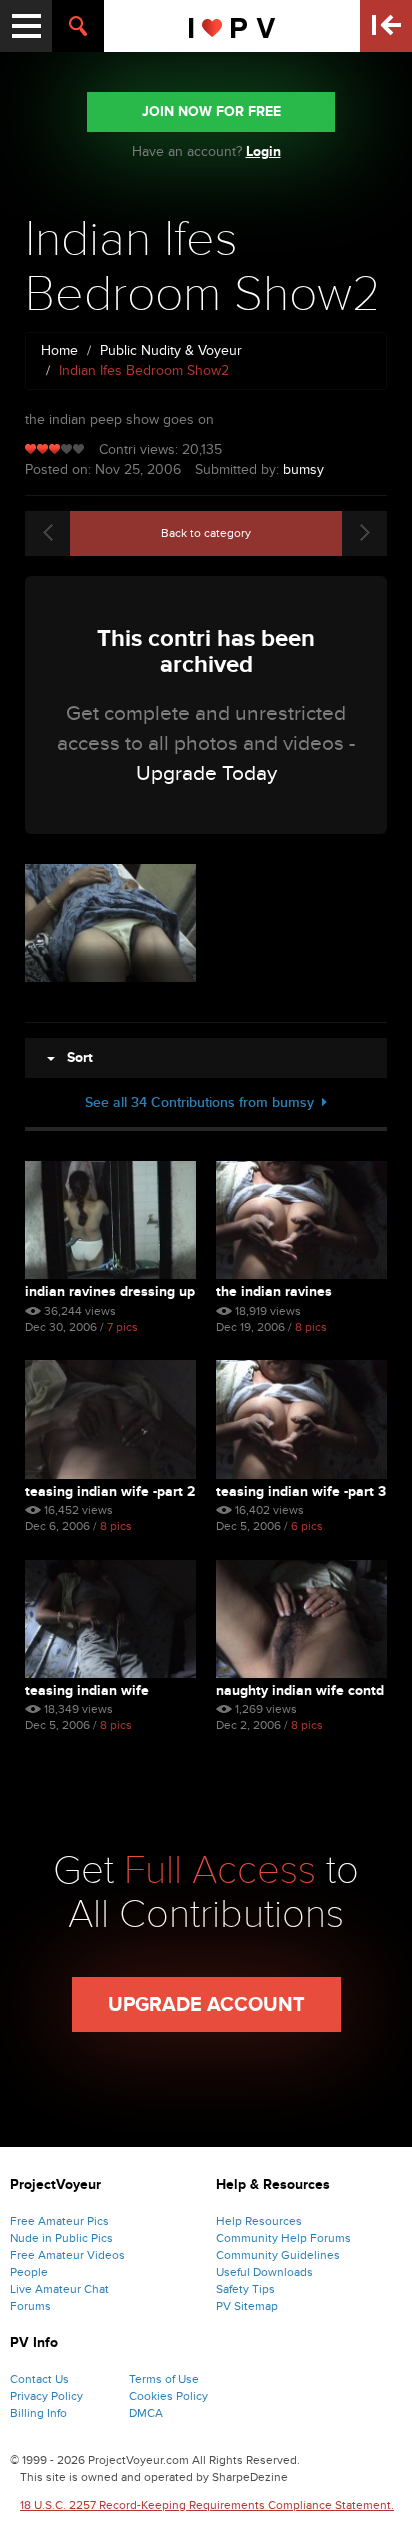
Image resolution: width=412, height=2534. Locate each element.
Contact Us (39, 2379)
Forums (30, 2306)
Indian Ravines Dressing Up (110, 1291)
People (29, 2272)
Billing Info (38, 2413)
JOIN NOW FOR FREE (211, 111)
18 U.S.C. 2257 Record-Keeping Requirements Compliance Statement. (207, 2505)
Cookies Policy (168, 2396)
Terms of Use (164, 2379)
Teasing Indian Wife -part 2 (110, 1491)
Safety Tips (245, 2289)
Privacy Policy (46, 2396)
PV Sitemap (247, 2306)
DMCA (146, 2413)
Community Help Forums (283, 2238)
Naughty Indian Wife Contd (300, 1690)
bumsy (303, 469)
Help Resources (259, 2221)
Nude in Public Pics (61, 2238)
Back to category (206, 533)
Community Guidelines (278, 2255)
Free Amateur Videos (67, 2255)
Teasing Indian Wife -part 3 (301, 1491)
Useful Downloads (264, 2272)
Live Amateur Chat (59, 2289)
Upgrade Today (206, 773)
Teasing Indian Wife (87, 1690)
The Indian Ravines (274, 1291)
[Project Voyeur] (232, 26)
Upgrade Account (206, 2005)
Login (263, 151)
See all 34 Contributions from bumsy (203, 1102)
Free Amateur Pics (59, 2221)
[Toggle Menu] (26, 26)
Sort (74, 1057)
